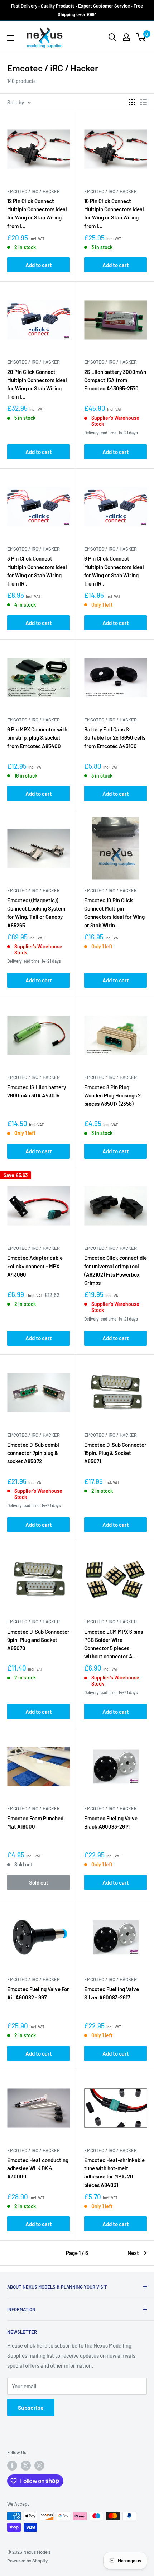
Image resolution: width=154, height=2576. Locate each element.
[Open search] (112, 37)
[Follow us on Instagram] (39, 2466)
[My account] (126, 37)
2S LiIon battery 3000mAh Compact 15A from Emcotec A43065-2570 (115, 380)
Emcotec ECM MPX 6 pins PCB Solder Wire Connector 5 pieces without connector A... (114, 1644)
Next (133, 2253)
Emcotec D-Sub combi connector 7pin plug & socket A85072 (33, 1453)
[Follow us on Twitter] (26, 2466)
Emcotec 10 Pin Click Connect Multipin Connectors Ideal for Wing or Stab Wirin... (114, 913)
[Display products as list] (144, 102)
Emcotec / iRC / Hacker (33, 191)
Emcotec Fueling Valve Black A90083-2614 (111, 1822)
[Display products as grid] (132, 102)
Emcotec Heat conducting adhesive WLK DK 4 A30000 (38, 2168)
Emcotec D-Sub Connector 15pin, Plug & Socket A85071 (115, 1453)
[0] (141, 37)
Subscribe (31, 2407)
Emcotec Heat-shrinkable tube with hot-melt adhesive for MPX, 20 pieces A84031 (114, 2172)
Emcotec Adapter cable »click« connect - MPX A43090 (35, 1266)
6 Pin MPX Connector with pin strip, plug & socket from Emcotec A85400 (37, 738)
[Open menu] (11, 38)
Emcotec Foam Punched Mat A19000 (35, 1822)
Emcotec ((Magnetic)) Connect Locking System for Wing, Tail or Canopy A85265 (36, 913)
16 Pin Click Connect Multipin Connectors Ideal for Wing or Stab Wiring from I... (114, 213)
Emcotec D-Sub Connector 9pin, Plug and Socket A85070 (38, 1640)
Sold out (39, 1882)
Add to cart (39, 265)
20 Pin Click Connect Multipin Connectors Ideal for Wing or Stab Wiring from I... (37, 384)
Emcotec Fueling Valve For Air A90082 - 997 (38, 1993)
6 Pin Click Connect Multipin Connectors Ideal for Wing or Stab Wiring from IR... (114, 571)
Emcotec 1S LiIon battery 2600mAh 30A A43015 (37, 1091)
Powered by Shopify (27, 2561)
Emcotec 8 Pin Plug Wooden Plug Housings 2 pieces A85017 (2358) (112, 1095)
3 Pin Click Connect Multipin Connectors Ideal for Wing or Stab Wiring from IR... (37, 571)
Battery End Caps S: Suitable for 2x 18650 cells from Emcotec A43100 (115, 738)
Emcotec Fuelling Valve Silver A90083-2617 (112, 1993)
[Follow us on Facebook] (12, 2466)
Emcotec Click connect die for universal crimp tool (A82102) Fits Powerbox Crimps (115, 1270)
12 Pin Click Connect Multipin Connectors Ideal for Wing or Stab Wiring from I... (37, 213)
